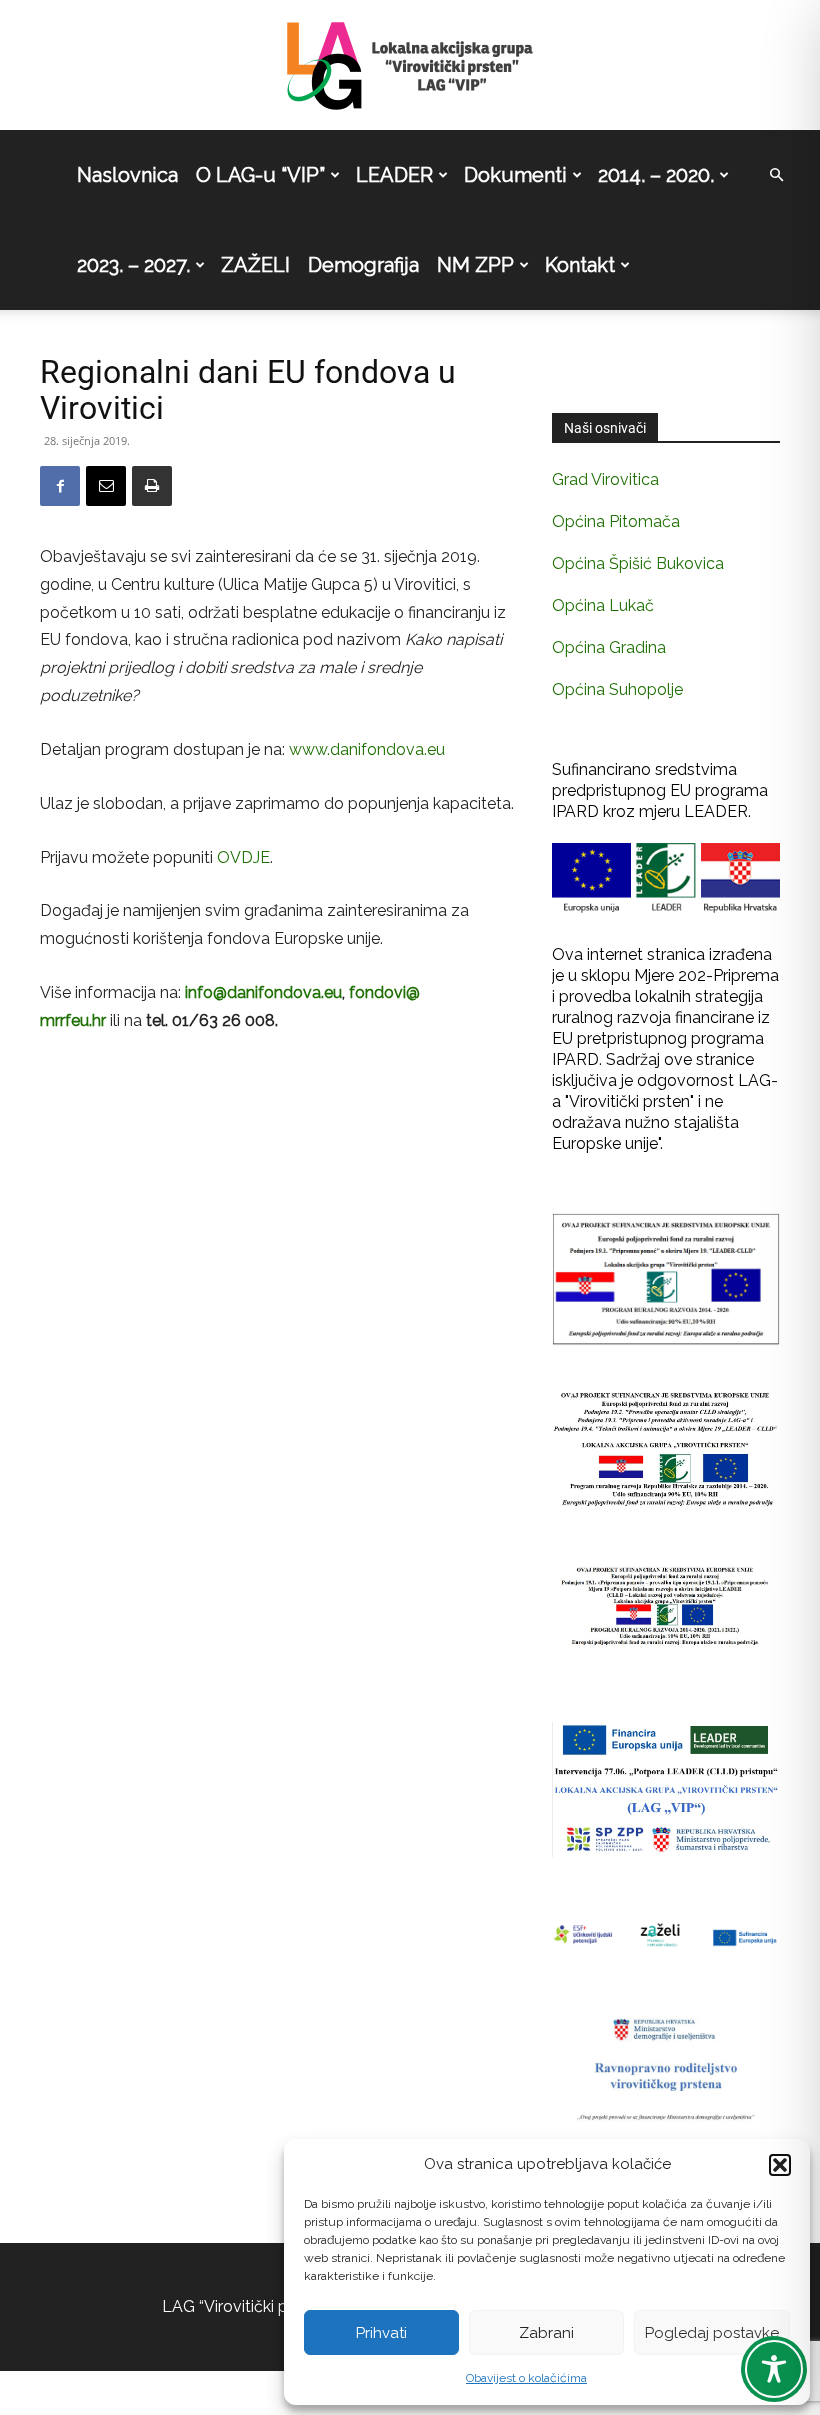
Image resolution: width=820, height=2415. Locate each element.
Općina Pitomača (616, 521)
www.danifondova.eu (367, 749)
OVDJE (243, 857)
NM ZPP (475, 265)
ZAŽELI (255, 265)
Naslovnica (127, 175)
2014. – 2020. (656, 175)
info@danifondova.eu (263, 992)
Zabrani (546, 2333)
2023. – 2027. (133, 265)
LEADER (394, 175)
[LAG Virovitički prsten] (410, 66)
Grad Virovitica (605, 479)
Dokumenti (515, 175)
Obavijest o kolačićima (526, 2378)
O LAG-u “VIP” (260, 175)
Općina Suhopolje (617, 689)
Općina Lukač (603, 605)
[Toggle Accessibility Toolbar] (774, 2369)
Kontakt (580, 265)
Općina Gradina (609, 647)
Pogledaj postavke (712, 2333)
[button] (780, 2165)
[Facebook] (60, 486)
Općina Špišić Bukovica (638, 563)
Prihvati (381, 2333)
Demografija (363, 265)
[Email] (106, 486)
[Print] (152, 486)
